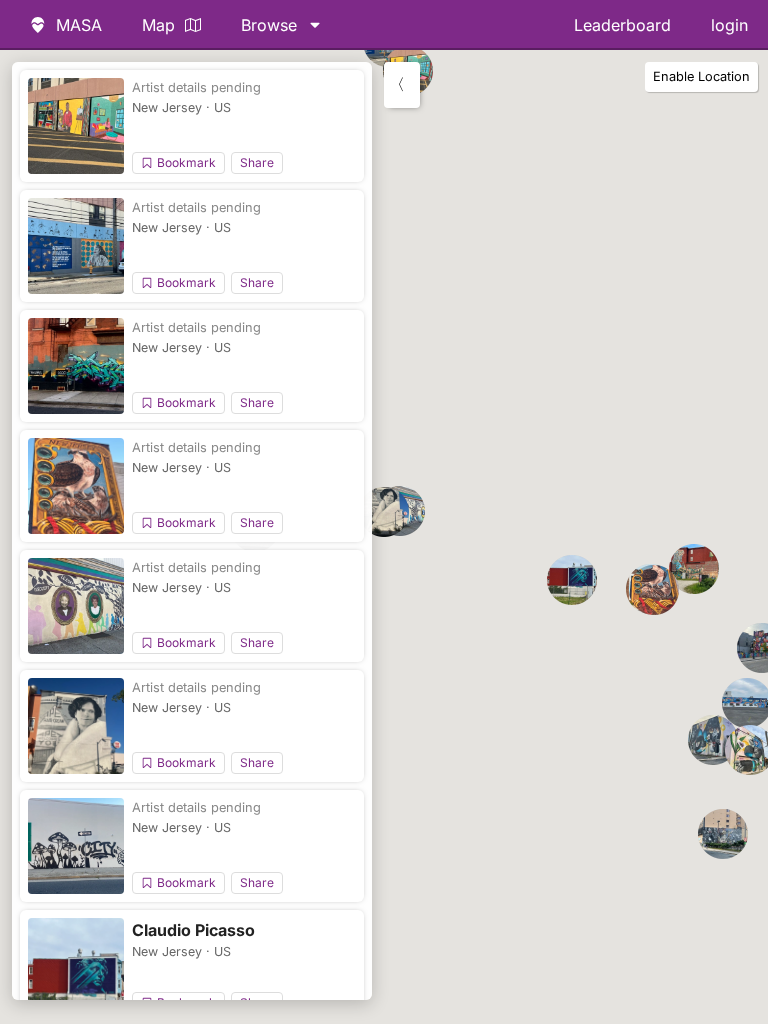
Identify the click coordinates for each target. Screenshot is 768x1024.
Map (158, 25)
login (729, 25)
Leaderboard (622, 25)
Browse (269, 25)
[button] (654, 590)
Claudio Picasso (193, 930)
